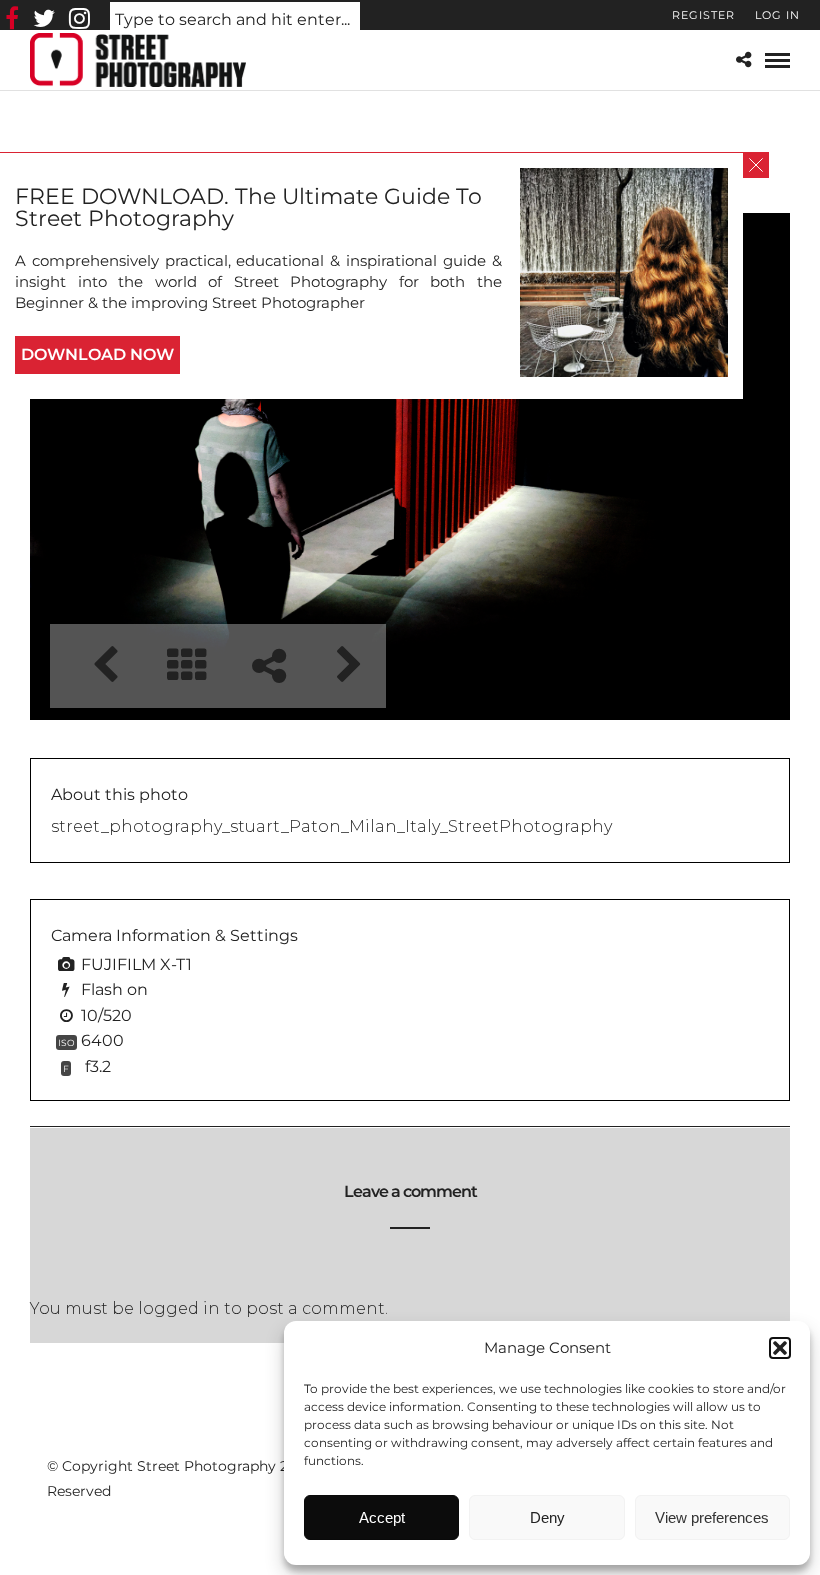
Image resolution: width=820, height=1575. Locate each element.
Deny (547, 1517)
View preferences (712, 1517)
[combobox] (235, 20)
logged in (179, 1308)
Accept (382, 1517)
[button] (780, 1348)
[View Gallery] (186, 665)
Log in (777, 15)
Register (703, 15)
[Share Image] (268, 665)
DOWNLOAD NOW (97, 354)
